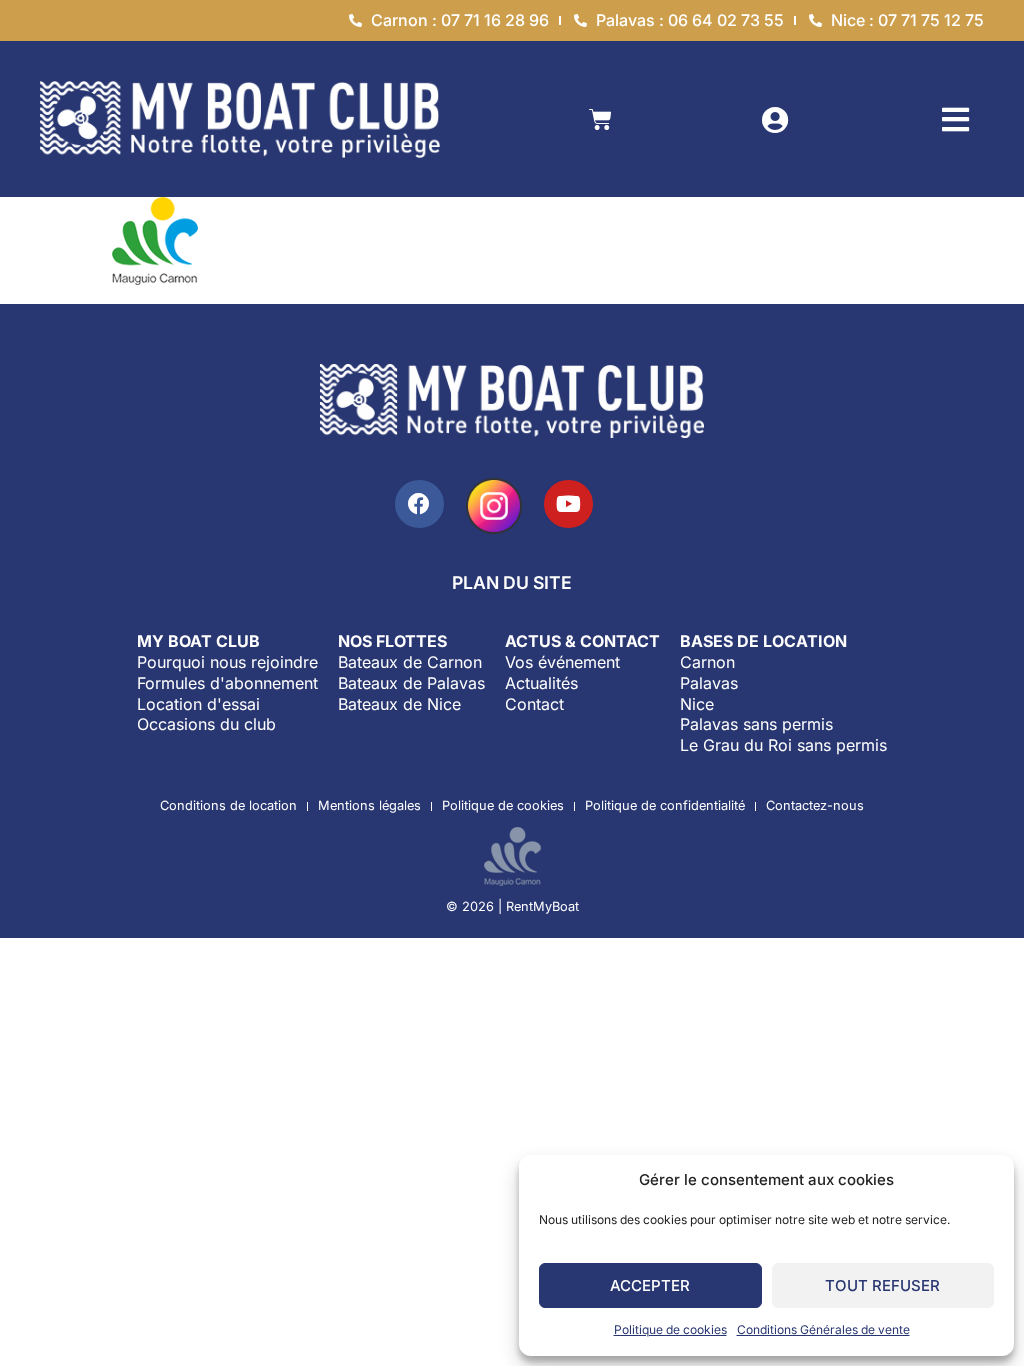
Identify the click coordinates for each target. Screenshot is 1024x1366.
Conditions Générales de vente (823, 1329)
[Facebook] (419, 504)
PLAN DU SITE (512, 582)
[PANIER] (600, 119)
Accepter (650, 1285)
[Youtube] (568, 504)
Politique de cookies (670, 1329)
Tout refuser (882, 1285)
